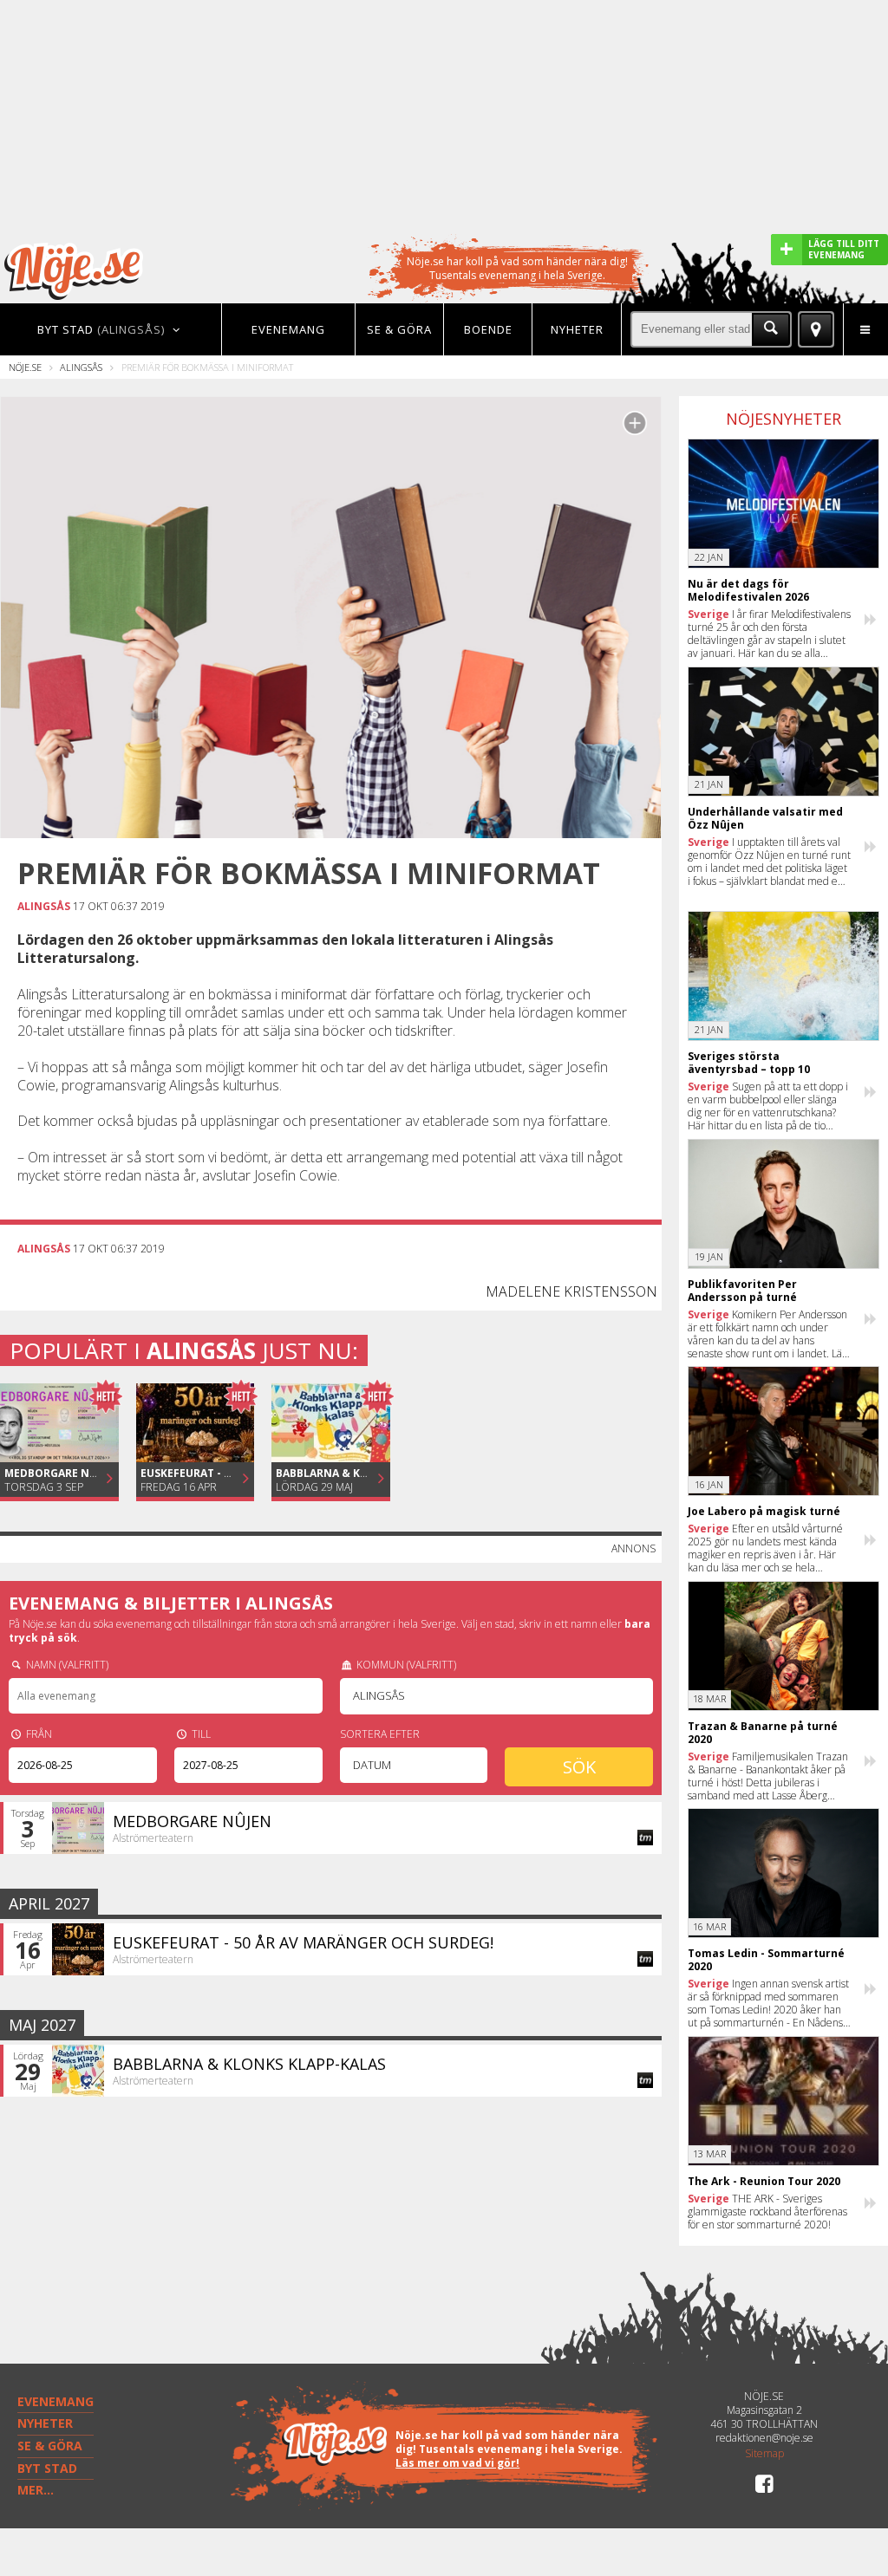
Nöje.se (25, 367)
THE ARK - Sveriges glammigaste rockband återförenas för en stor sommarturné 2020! (767, 2212)
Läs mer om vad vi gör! (457, 2463)
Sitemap (764, 2454)
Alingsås (81, 367)
